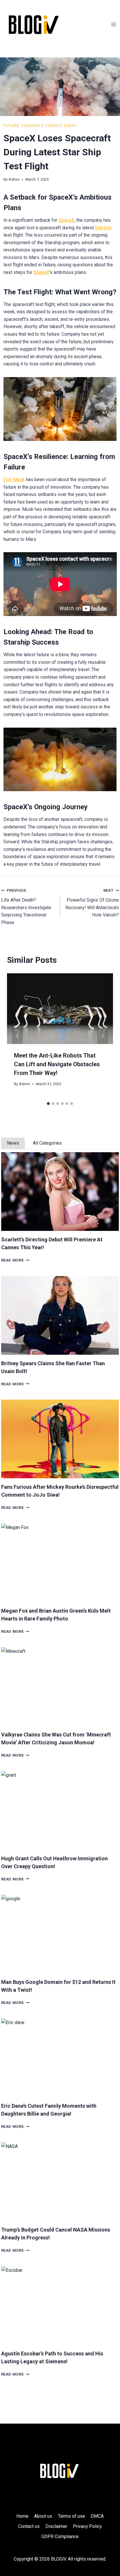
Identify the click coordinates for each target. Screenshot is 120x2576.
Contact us (29, 2526)
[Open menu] (114, 24)
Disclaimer (56, 2526)
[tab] (48, 1104)
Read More (15, 1260)
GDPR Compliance (60, 2537)
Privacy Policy (87, 2526)
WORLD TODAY (62, 126)
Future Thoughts (24, 126)
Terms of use (72, 2516)
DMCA (97, 2516)
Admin (14, 179)
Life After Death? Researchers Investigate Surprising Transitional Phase (26, 907)
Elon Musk (14, 480)
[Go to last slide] (17, 1036)
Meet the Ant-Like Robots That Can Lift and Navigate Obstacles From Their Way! (57, 1064)
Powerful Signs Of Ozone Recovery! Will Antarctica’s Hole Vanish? (92, 903)
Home (22, 2516)
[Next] (103, 1036)
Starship (103, 228)
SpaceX (66, 220)
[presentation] (60, 1192)
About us (43, 2516)
